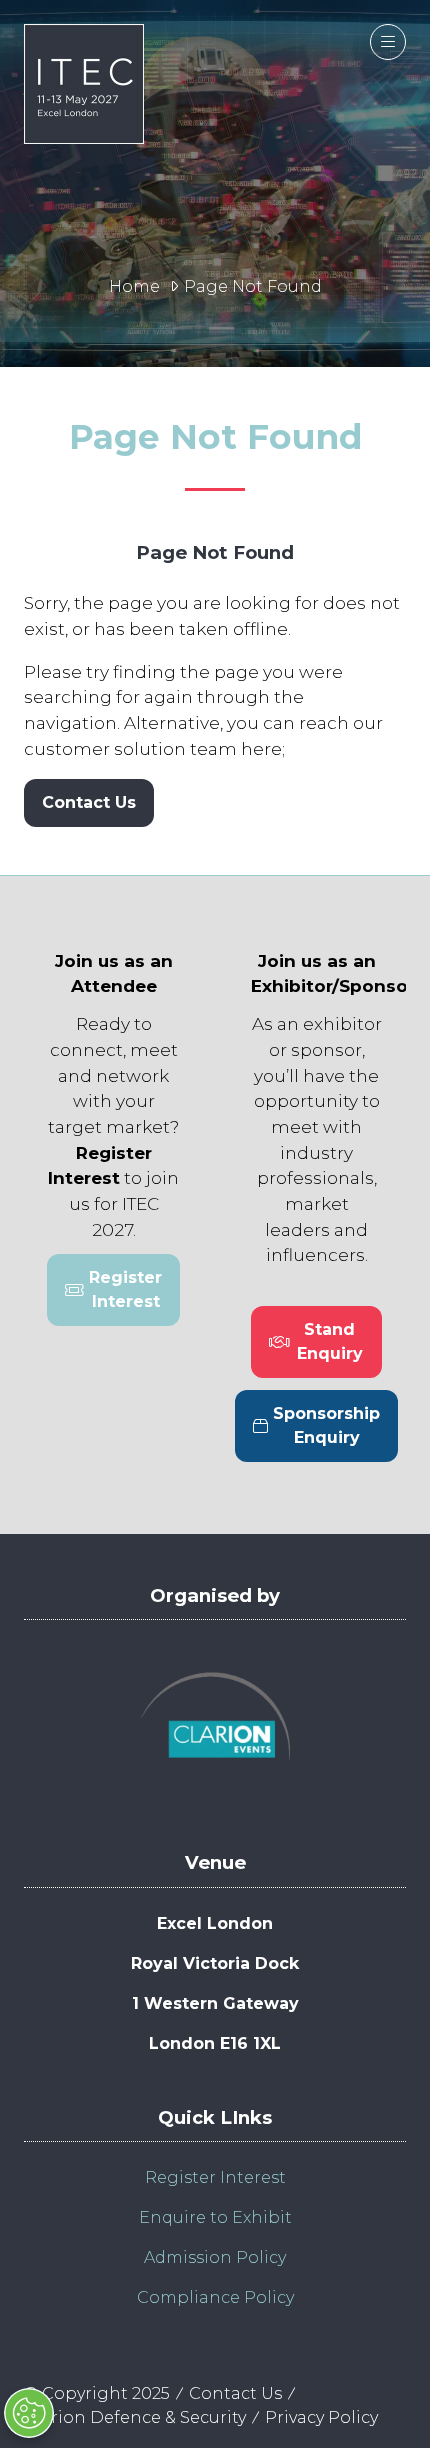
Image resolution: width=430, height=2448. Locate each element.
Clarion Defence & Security (135, 2417)
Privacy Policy (321, 2417)
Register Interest (215, 2177)
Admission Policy (215, 2257)
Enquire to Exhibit (215, 2217)
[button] (388, 42)
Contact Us (235, 2393)
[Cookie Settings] (29, 2413)
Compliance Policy (215, 2297)
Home (134, 286)
